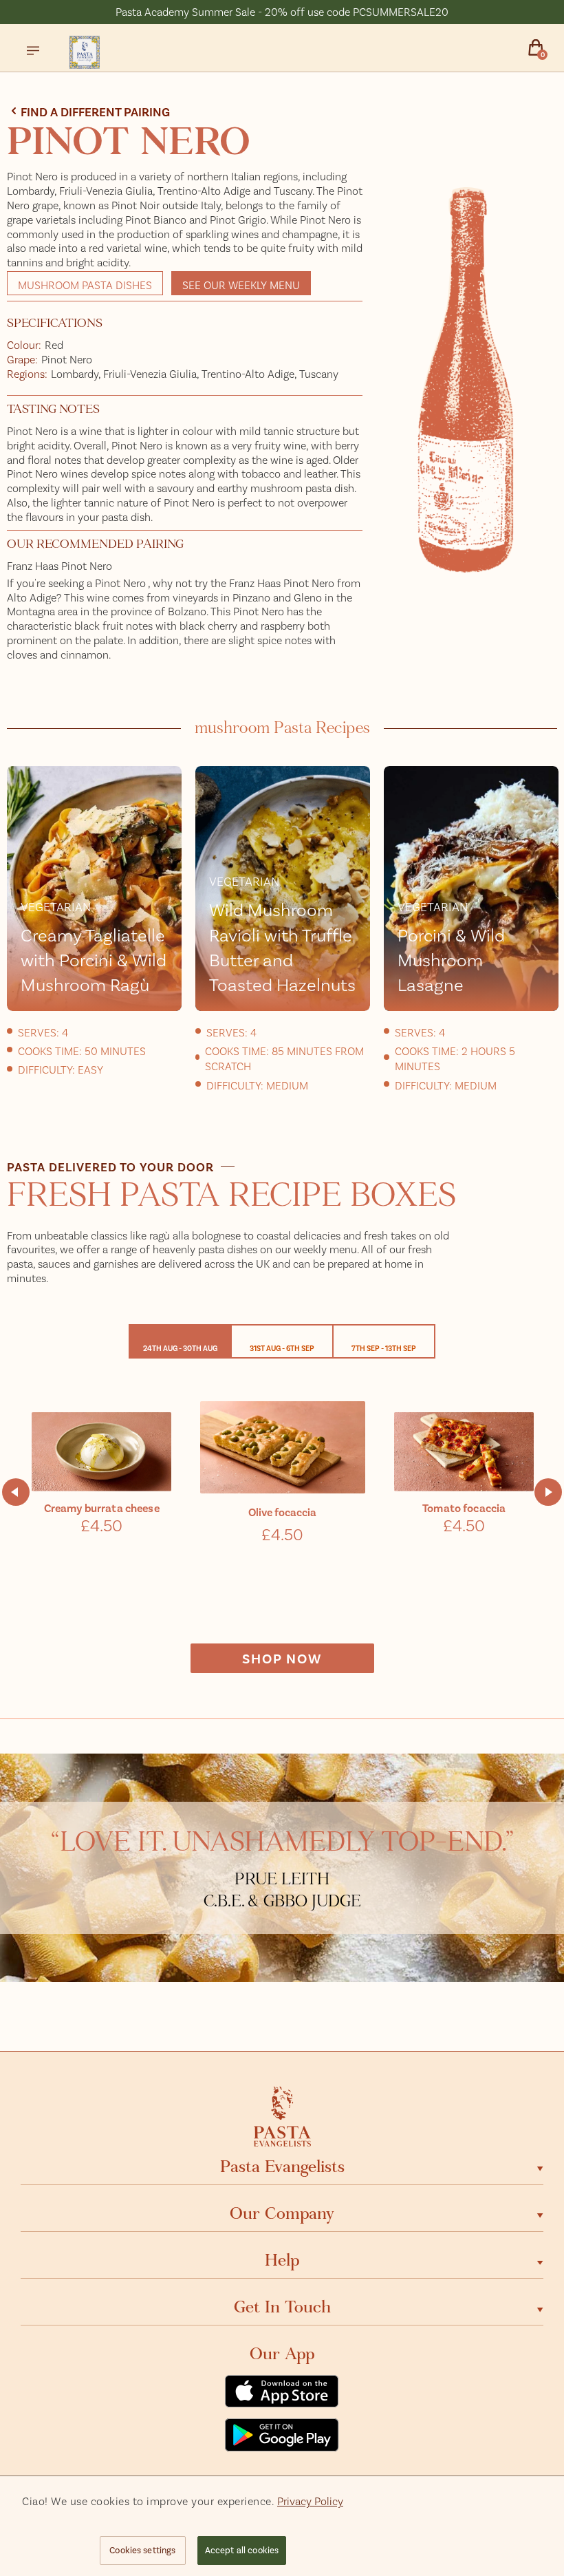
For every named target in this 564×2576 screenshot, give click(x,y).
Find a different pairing (95, 111)
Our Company (282, 2213)
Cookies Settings (142, 2550)
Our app (282, 2354)
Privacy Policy (310, 2501)
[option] (94, 927)
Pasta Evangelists (282, 2167)
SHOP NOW (282, 1658)
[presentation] (16, 1492)
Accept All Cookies (242, 2550)
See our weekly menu (241, 285)
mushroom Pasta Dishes (85, 285)
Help (282, 2260)
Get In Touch (282, 2307)
